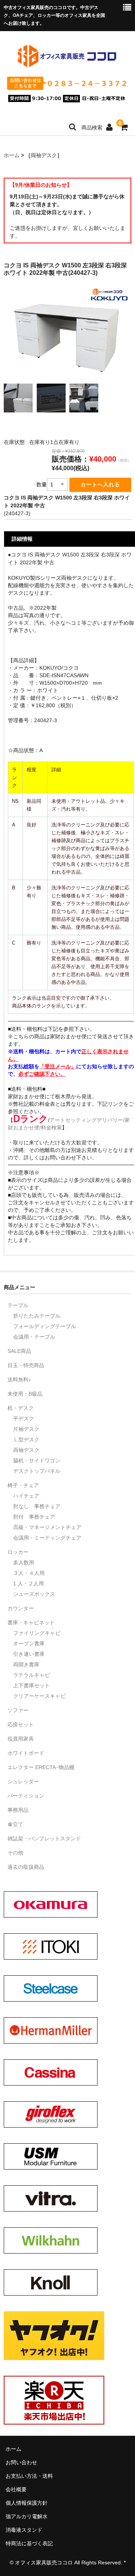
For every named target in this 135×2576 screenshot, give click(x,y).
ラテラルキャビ (31, 1675)
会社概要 (16, 2489)
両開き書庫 (26, 1664)
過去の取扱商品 (26, 1867)
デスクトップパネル (37, 1471)
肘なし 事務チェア (37, 1506)
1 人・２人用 (28, 1583)
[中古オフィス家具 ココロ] (67, 66)
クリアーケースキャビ (39, 1696)
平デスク (24, 1418)
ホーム (12, 155)
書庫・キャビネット (31, 1622)
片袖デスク (26, 1429)
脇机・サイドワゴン (37, 1460)
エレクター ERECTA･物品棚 (41, 1767)
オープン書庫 (29, 1643)
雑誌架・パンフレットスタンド (44, 1838)
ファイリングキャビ (37, 1633)
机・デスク (21, 1408)
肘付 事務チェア (34, 1517)
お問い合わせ (21, 2462)
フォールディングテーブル (45, 1326)
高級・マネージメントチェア (47, 1527)
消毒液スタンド (24, 2530)
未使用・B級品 (25, 1394)
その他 (15, 1853)
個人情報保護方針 (27, 2503)
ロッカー (18, 1552)
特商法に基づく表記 (29, 2543)
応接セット (21, 1724)
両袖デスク (44, 155)
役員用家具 (21, 1739)
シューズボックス (34, 1594)
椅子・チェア (23, 1485)
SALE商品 (19, 1351)
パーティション (26, 1796)
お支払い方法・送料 (29, 2476)
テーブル (18, 1305)
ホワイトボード (26, 1753)
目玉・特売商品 (26, 1365)
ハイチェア (26, 1496)
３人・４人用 (29, 1573)
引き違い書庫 (29, 1654)
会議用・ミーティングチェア (47, 1538)
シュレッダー (23, 1781)
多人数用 (24, 1562)
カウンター (21, 1608)
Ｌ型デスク (26, 1439)
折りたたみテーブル (37, 1316)
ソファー (18, 1710)
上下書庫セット (31, 1685)
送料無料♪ (19, 1379)
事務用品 (18, 1810)
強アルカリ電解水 (27, 2516)
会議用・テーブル (34, 1337)
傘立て (15, 1824)
